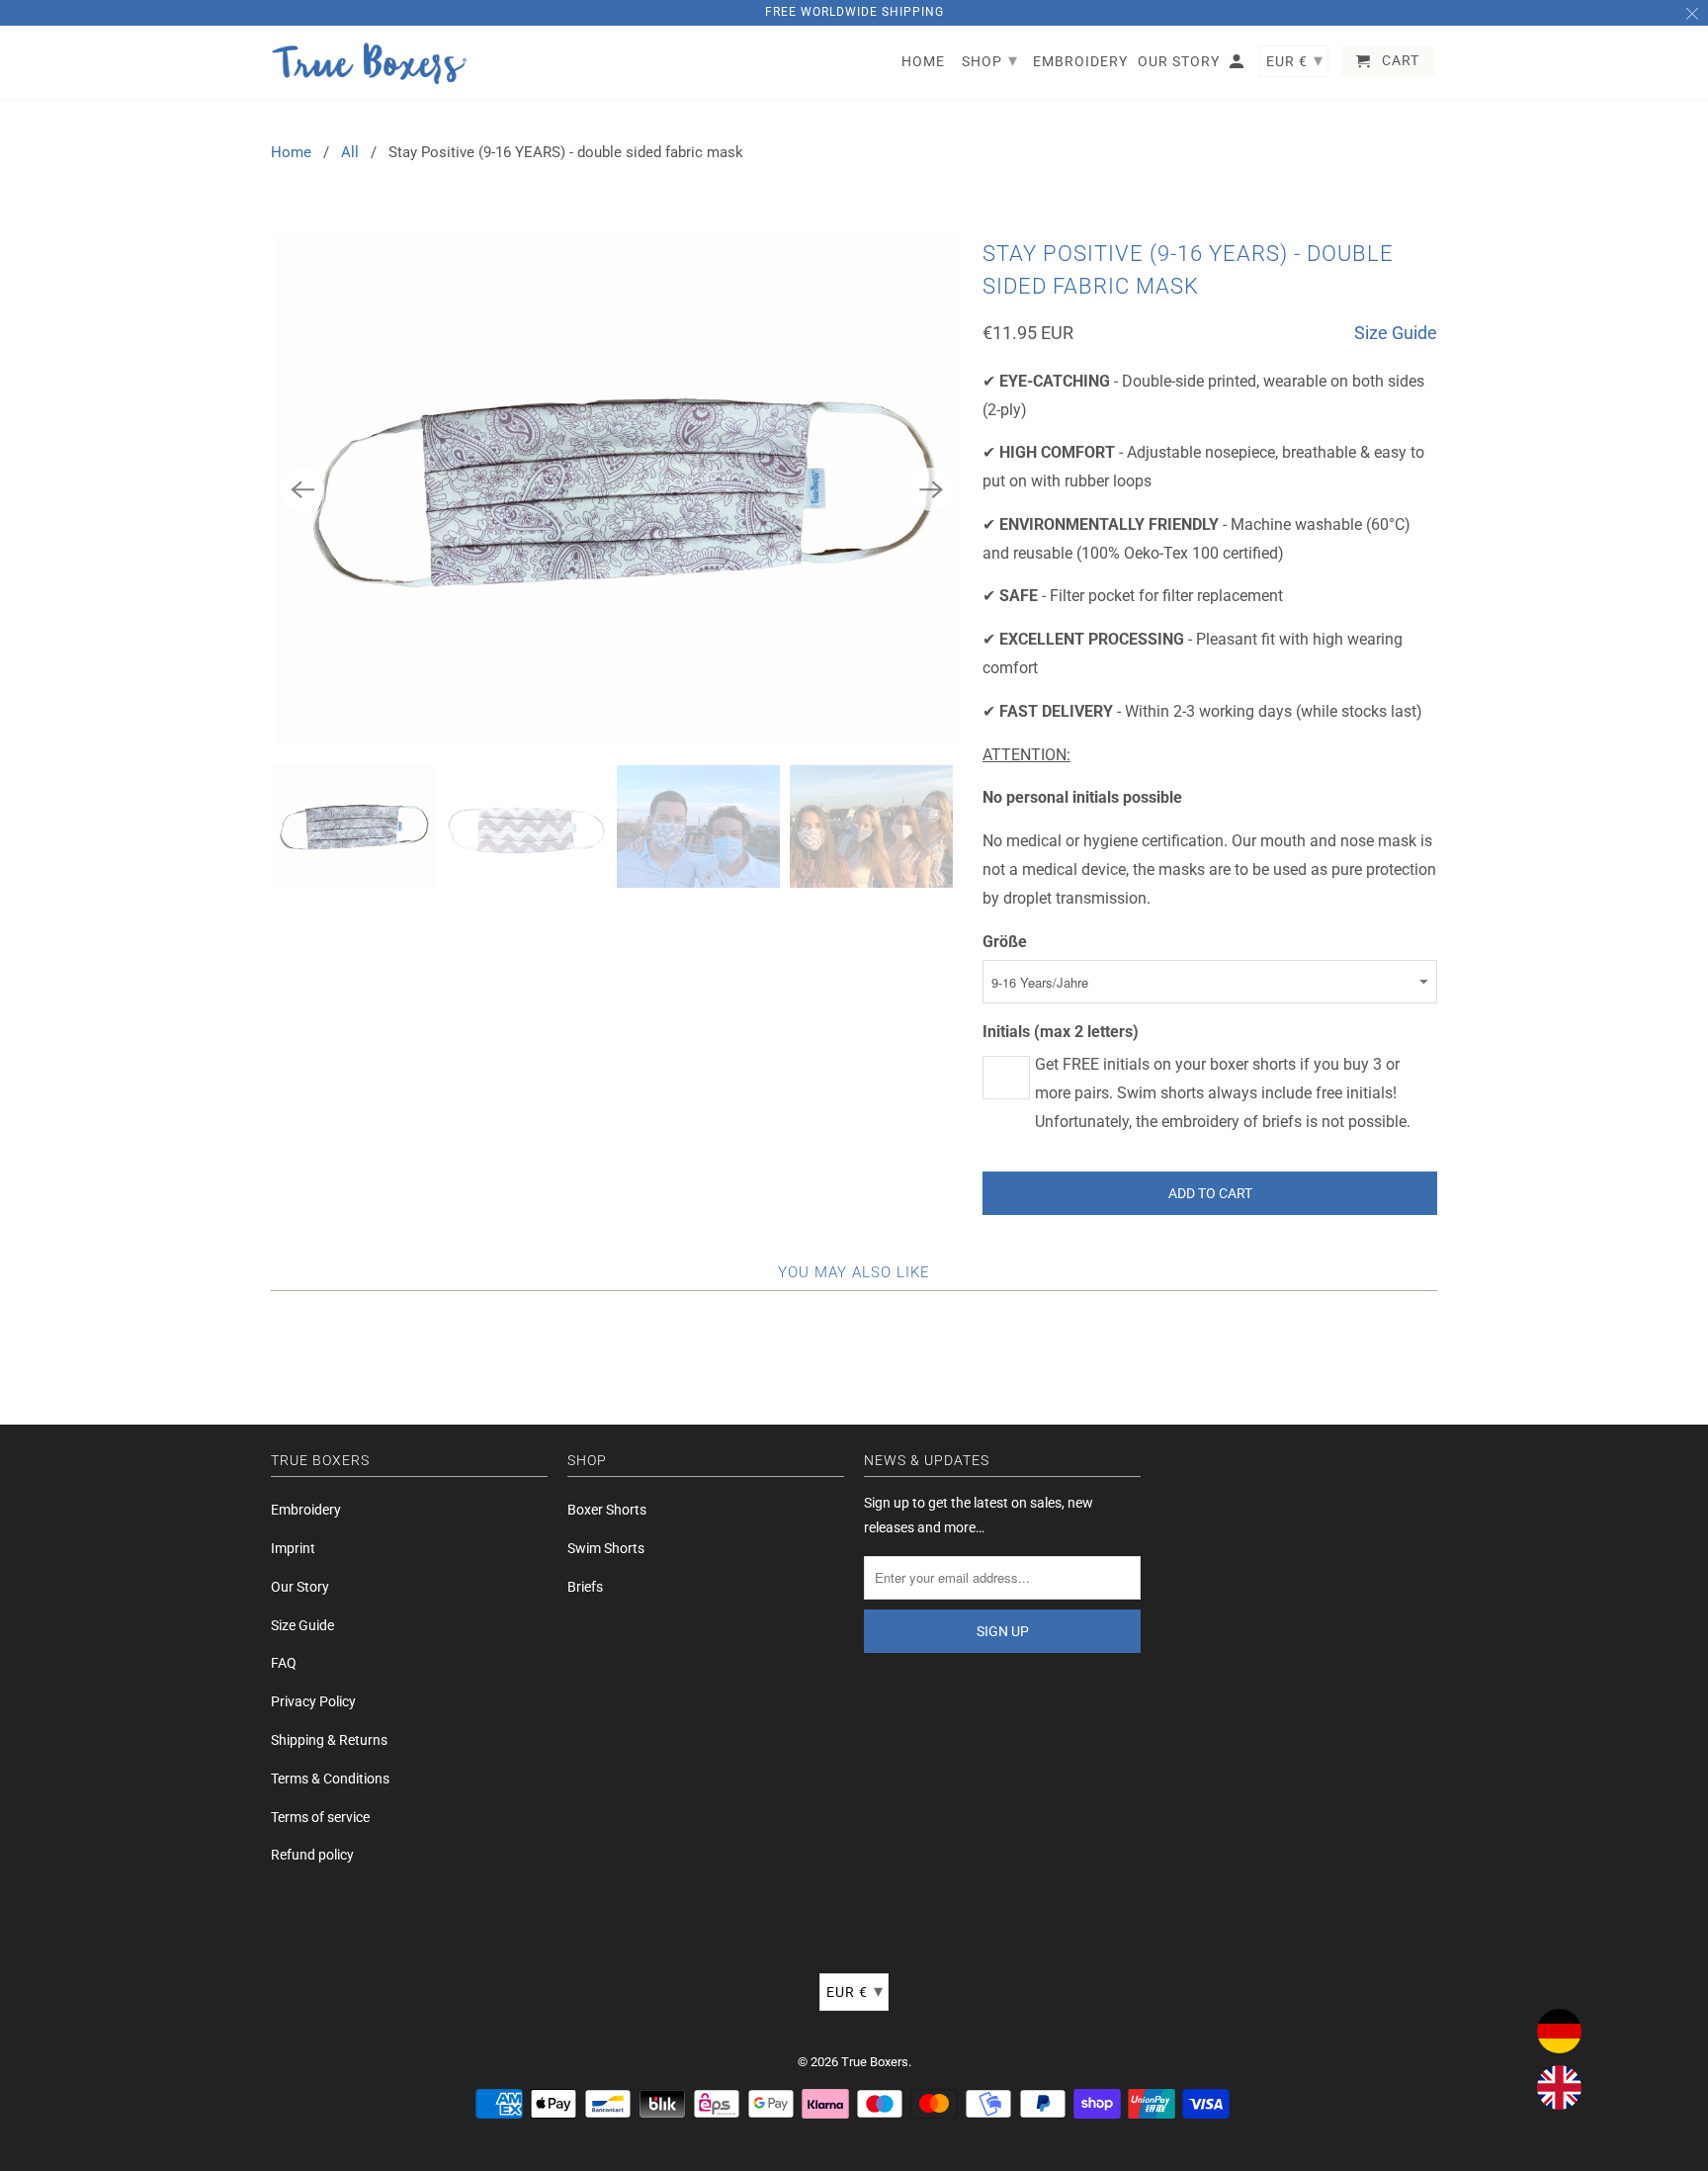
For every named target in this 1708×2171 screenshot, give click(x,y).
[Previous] (302, 489)
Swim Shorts (606, 1548)
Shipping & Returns (329, 1740)
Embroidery (306, 1510)
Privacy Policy (313, 1701)
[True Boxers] (370, 63)
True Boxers (875, 2062)
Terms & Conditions (330, 1779)
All (350, 152)
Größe (1005, 942)
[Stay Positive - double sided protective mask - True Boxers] (617, 489)
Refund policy (312, 1855)
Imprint (293, 1548)
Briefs (585, 1587)
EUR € (855, 1991)
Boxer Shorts (607, 1510)
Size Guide (1396, 333)
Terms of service (320, 1817)
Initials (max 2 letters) (1061, 1032)
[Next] (931, 489)
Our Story (300, 1587)
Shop (990, 60)
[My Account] (1238, 65)
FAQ (284, 1663)
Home (291, 152)
